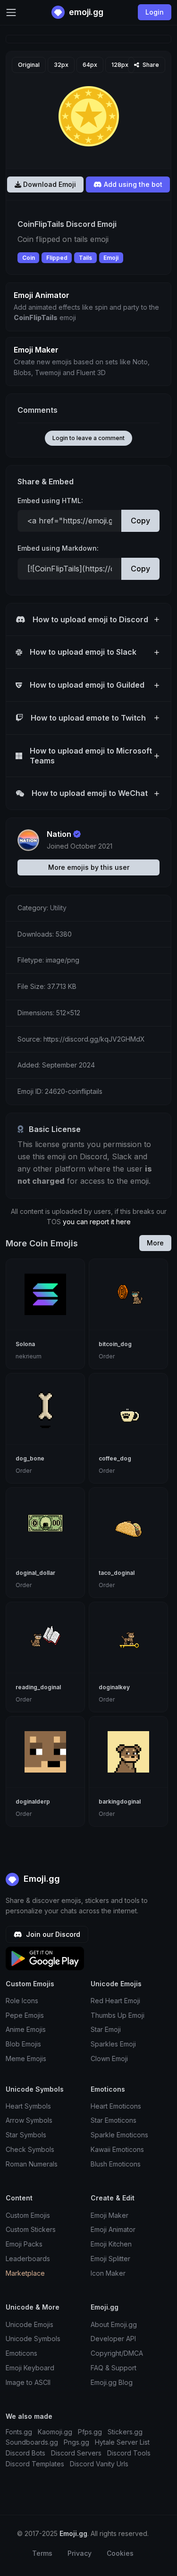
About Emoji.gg (114, 2324)
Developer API (113, 2339)
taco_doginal (117, 1573)
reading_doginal (38, 1687)
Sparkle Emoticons (119, 2135)
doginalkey (114, 1687)
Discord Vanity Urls (99, 2464)
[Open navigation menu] (11, 12)
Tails (85, 258)
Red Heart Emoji (115, 2001)
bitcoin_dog (115, 1344)
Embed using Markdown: (58, 548)
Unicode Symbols (33, 2339)
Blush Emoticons (116, 2164)
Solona (25, 1344)
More (155, 1243)
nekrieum (29, 1356)
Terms (42, 2553)
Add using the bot (132, 184)
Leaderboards (28, 2259)
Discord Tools (129, 2453)
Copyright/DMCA (117, 2353)
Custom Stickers (31, 2229)
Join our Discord (52, 1934)
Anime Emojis (26, 2029)
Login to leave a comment (88, 438)
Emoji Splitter (110, 2259)
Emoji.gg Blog (112, 2382)
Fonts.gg (19, 2432)
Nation (59, 834)
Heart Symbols (28, 2106)
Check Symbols (30, 2149)
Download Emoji (49, 184)
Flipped (57, 258)
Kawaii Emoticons (117, 2149)
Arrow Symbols (29, 2120)
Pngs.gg (76, 2442)
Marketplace (25, 2273)
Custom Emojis (28, 2215)
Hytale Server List (122, 2442)
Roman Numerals (32, 2164)
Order (107, 1356)
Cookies (120, 2553)
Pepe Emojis (25, 2015)
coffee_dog (115, 1458)
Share (150, 65)
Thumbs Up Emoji (118, 2015)
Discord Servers (76, 2453)
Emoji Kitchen (111, 2244)
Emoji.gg (41, 1879)
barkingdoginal (120, 1802)
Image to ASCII (28, 2382)
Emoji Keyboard (30, 2368)
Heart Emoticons (116, 2106)
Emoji (111, 258)
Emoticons (21, 2353)
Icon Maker (108, 2273)
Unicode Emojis (29, 2324)
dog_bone (30, 1458)
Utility (58, 908)
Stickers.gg (125, 2432)
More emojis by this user (89, 867)
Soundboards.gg (32, 2442)
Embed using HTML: (50, 501)
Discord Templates (35, 2464)
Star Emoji (106, 2029)
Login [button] (155, 12)
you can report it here (97, 1222)
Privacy (80, 2553)
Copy (140, 521)
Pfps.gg (90, 2432)
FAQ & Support (114, 2368)
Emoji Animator (113, 2229)
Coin (29, 258)
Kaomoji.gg (55, 2432)
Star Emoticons (114, 2120)
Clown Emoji (109, 2058)
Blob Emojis (23, 2044)
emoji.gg (85, 12)
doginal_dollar (35, 1573)
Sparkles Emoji (113, 2044)
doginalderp (33, 1802)
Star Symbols (26, 2135)
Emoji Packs (24, 2244)
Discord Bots (25, 2453)
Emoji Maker (110, 2215)
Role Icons (22, 2001)
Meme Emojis (26, 2058)
